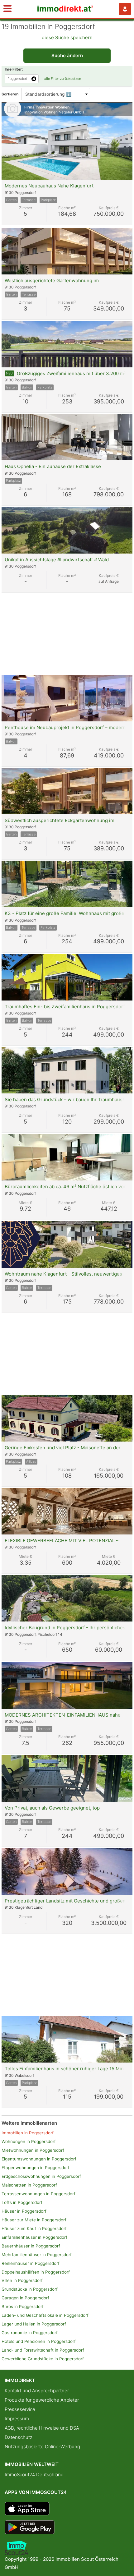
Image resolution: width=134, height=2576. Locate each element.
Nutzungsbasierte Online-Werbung (42, 2447)
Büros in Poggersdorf (23, 2307)
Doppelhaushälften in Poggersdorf (36, 2272)
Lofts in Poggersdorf (22, 2202)
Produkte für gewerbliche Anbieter (42, 2400)
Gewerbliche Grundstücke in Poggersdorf (43, 2359)
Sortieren (10, 94)
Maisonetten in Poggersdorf (29, 2185)
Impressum (17, 2419)
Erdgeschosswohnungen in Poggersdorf (41, 2176)
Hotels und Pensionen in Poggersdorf (39, 2341)
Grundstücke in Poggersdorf (30, 2289)
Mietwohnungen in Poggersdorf (33, 2150)
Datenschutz (19, 2437)
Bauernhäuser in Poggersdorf (31, 2246)
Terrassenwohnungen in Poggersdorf (38, 2194)
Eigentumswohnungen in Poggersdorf (39, 2159)
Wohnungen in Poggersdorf (29, 2141)
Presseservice (20, 2409)
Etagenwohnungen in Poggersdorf (36, 2168)
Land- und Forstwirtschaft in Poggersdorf (43, 2350)
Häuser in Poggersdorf (24, 2211)
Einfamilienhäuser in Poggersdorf (34, 2237)
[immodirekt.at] (65, 10)
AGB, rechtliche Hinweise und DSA (42, 2428)
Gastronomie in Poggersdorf (30, 2333)
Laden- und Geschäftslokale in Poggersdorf (45, 2315)
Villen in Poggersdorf (22, 2280)
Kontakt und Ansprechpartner (37, 2391)
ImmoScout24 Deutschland (34, 2475)
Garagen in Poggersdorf (25, 2298)
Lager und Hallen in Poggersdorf (34, 2324)
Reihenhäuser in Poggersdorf (31, 2263)
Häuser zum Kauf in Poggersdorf (34, 2229)
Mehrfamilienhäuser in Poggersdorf (37, 2255)
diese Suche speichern (67, 37)
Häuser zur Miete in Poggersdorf (34, 2220)
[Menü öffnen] (7, 9)
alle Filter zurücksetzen (63, 79)
